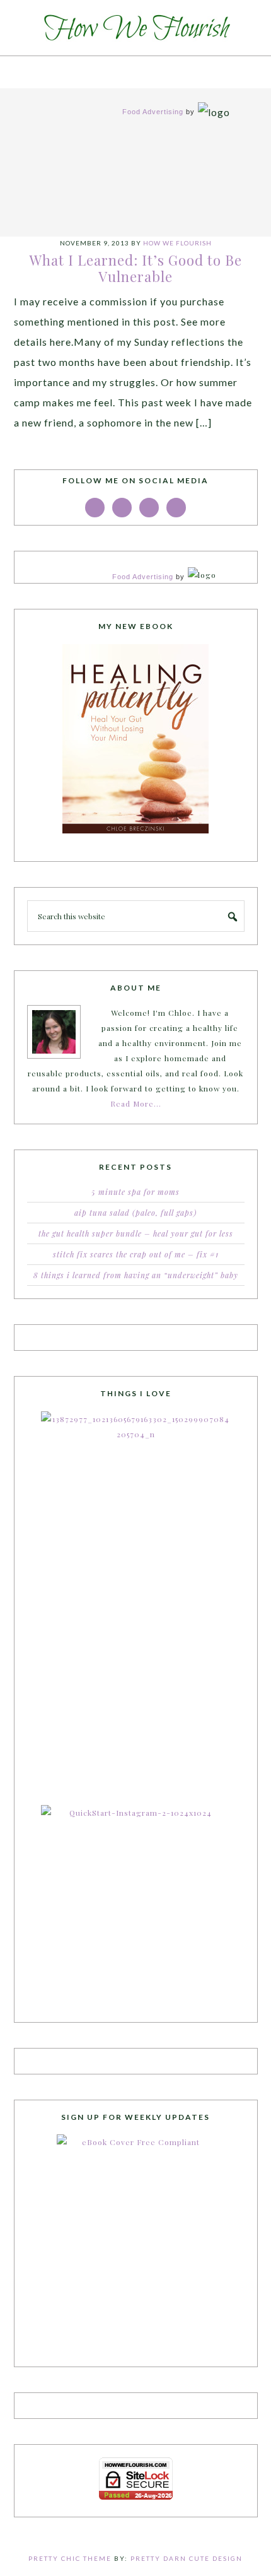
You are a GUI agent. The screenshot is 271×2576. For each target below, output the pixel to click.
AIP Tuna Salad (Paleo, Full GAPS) (135, 1213)
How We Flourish (135, 28)
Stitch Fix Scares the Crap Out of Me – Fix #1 (136, 1254)
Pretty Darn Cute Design (187, 2558)
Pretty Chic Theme (70, 2558)
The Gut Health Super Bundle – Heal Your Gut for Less (136, 1233)
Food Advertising (153, 112)
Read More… (136, 1103)
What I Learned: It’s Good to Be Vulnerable (136, 268)
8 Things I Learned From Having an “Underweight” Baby (136, 1275)
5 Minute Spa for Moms (135, 1192)
